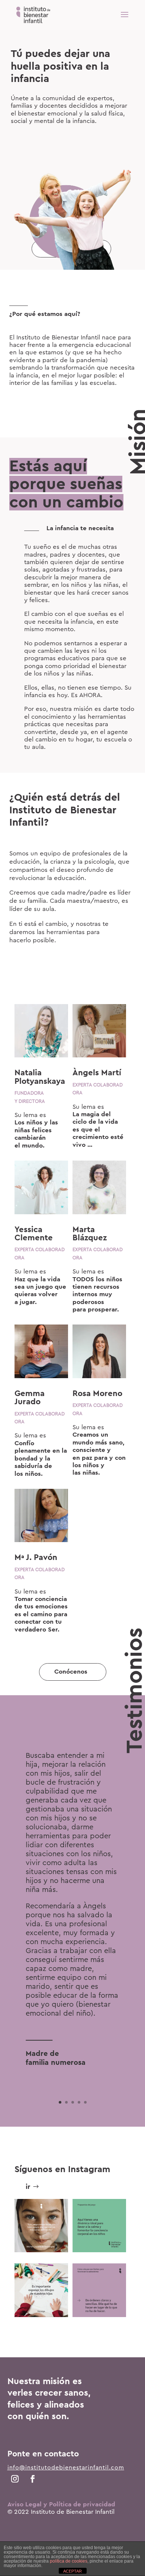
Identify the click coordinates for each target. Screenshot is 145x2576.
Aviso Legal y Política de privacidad (61, 2504)
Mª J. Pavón (36, 1557)
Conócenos (71, 1672)
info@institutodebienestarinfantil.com (66, 2468)
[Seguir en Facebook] (33, 2479)
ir (28, 2187)
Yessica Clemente (34, 1234)
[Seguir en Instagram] (15, 2479)
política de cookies (69, 2561)
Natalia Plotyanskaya (40, 1077)
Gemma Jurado (30, 1398)
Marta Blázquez (90, 1234)
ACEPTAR (72, 2571)
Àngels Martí (97, 1073)
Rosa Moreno (97, 1393)
